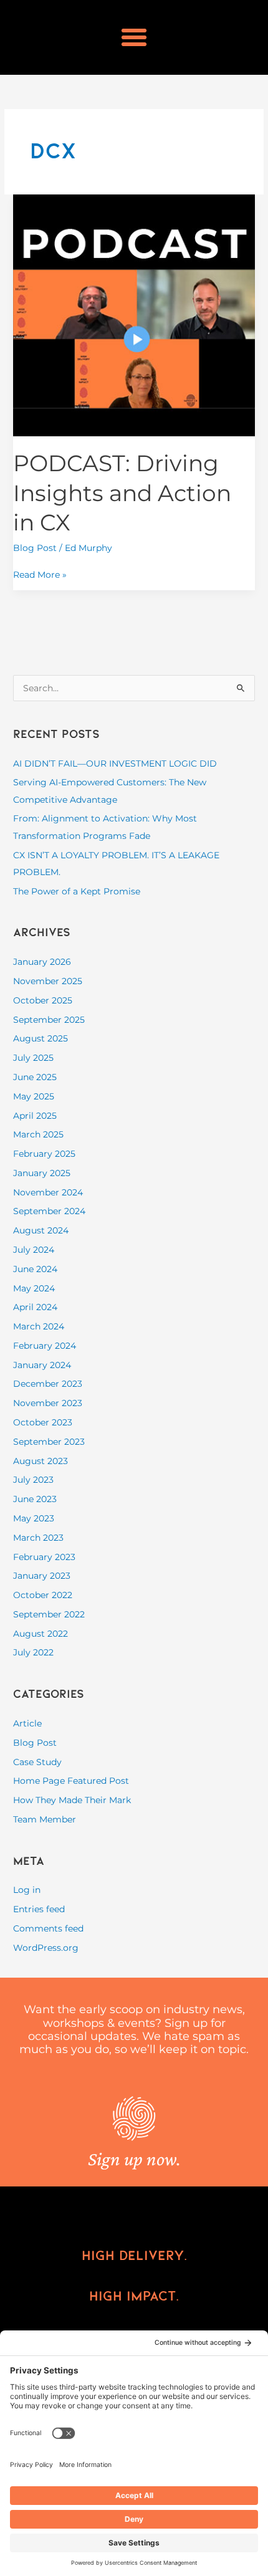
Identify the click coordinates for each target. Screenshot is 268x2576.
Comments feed (48, 1928)
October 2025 (43, 1000)
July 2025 (33, 1058)
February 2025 (44, 1154)
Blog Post (35, 548)
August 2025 (41, 1038)
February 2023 (44, 1557)
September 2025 (49, 1020)
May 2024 (34, 1288)
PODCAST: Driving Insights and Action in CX (122, 493)
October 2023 (43, 1422)
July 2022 (33, 1652)
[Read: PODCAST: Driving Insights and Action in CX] (134, 314)
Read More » (40, 573)
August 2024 (41, 1230)
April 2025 (35, 1116)
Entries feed (39, 1909)
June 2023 (35, 1499)
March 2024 (39, 1326)
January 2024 (42, 1365)
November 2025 (48, 981)
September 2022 (49, 1614)
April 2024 (35, 1307)
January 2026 (42, 962)
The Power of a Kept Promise (77, 891)
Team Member (45, 1819)
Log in (27, 1890)
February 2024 (45, 1346)
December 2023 (48, 1384)
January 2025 (42, 1173)
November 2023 (48, 1403)
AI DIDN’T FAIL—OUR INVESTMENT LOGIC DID (115, 764)
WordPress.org (46, 1948)
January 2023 (42, 1576)
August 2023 (41, 1461)
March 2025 (38, 1134)
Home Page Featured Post (71, 1781)
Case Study (37, 1762)
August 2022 (41, 1634)
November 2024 (48, 1192)
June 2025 (35, 1077)
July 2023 (33, 1480)
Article (27, 1723)
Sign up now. (134, 2159)
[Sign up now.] (134, 2119)
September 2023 (49, 1442)
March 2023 (38, 1538)
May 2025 (34, 1096)
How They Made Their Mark (72, 1800)
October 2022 (43, 1595)
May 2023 (34, 1518)
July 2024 (34, 1250)
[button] (134, 37)
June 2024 (35, 1269)
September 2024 (49, 1211)
